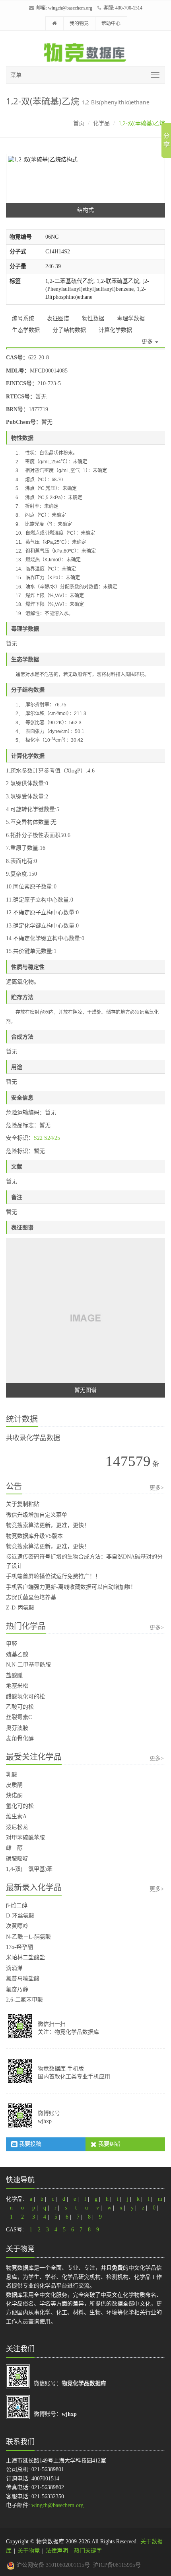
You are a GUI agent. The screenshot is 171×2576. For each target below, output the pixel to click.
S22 (38, 1138)
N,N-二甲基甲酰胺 (28, 1665)
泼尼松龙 (17, 1827)
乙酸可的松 (20, 1707)
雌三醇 (14, 1848)
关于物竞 (29, 2551)
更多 (148, 342)
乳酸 (12, 1775)
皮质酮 (14, 1785)
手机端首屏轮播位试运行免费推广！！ (53, 1576)
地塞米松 (17, 1686)
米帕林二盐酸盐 (25, 1957)
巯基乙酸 (17, 1654)
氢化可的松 (20, 1806)
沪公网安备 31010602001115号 (52, 2565)
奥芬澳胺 (17, 1728)
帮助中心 (111, 24)
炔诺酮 (14, 1795)
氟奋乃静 (17, 1989)
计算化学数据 (115, 330)
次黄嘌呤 (17, 1926)
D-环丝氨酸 (20, 1916)
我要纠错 (109, 2144)
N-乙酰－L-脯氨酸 (28, 1937)
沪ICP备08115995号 (117, 2565)
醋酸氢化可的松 (25, 1697)
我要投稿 (29, 2144)
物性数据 (93, 319)
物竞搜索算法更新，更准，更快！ (48, 1525)
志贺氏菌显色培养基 (31, 1597)
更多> (157, 1488)
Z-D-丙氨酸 (20, 1608)
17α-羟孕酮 (19, 1947)
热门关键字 (88, 2551)
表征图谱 (58, 319)
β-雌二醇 (17, 1905)
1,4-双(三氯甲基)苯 (29, 1869)
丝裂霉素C (19, 1717)
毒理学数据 (131, 319)
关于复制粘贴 (23, 1504)
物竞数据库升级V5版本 (34, 1536)
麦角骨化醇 (20, 1738)
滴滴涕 (14, 1968)
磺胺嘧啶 (17, 1859)
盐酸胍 (14, 1675)
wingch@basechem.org (70, 8)
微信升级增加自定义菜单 (37, 1515)
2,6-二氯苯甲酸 (24, 2000)
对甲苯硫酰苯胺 (25, 1838)
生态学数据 (26, 330)
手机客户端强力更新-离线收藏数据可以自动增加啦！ (71, 1587)
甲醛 (12, 1644)
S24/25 (52, 1138)
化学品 (101, 123)
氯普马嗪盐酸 (23, 1979)
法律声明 (57, 2551)
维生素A (16, 1816)
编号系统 (23, 319)
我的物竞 (79, 24)
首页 (79, 123)
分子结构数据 (69, 330)
